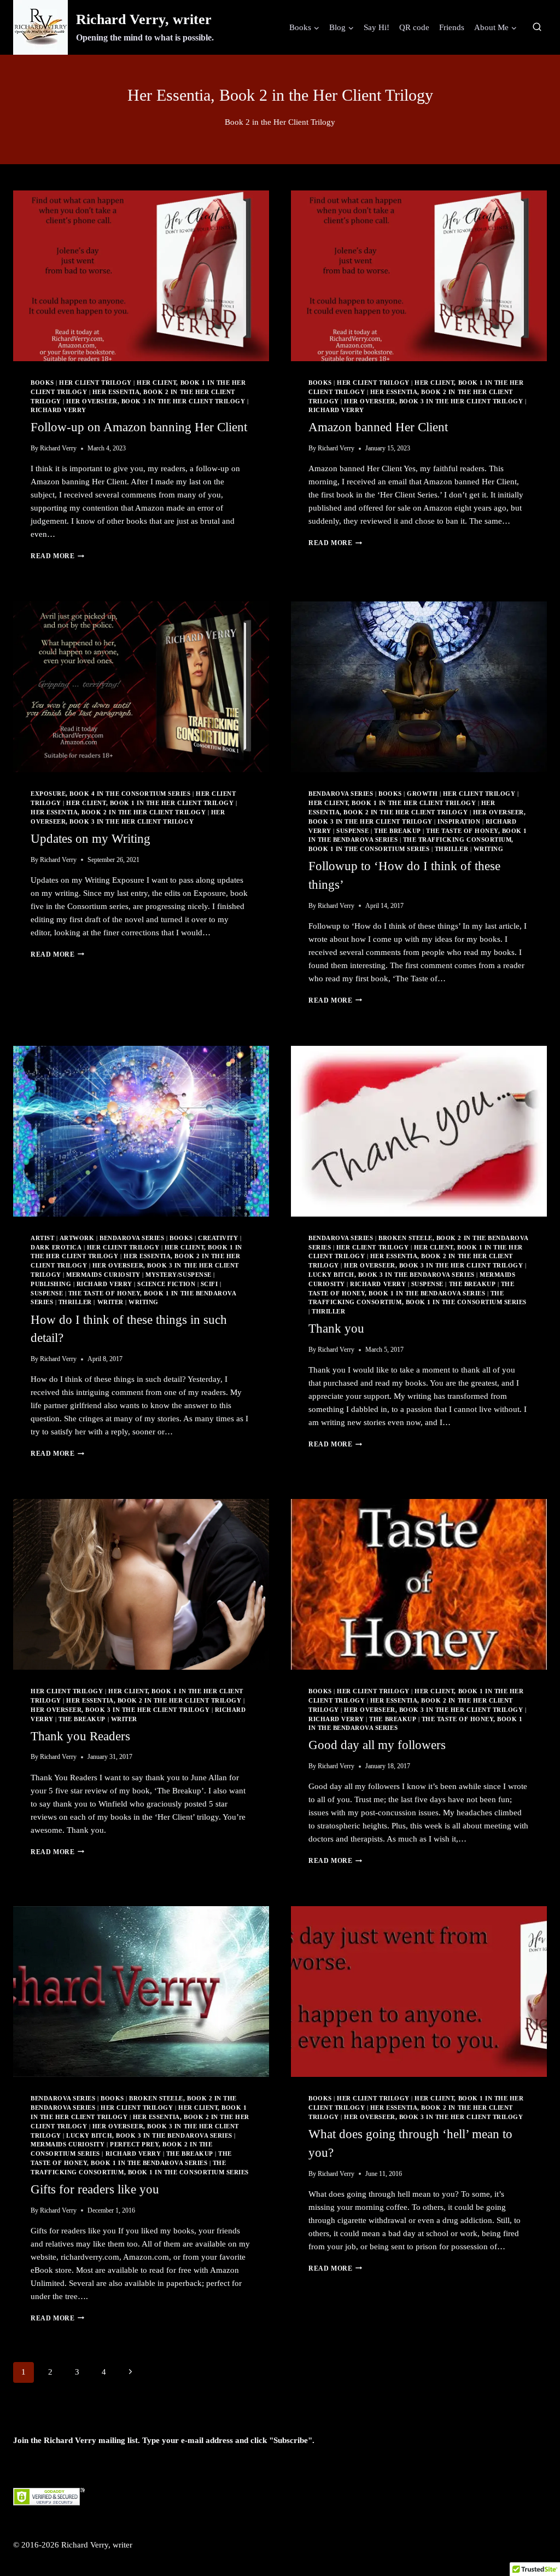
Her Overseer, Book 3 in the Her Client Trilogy (156, 401)
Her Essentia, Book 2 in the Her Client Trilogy (118, 812)
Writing (489, 849)
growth (422, 794)
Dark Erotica (56, 1248)
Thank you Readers (80, 1736)
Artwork (77, 1238)
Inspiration (459, 822)
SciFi (209, 1284)
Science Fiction (166, 1284)
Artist (42, 1238)
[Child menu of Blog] (342, 27)
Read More (57, 556)
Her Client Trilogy (95, 383)
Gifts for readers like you (95, 2189)
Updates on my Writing (91, 839)
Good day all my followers (377, 1745)
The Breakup (398, 831)
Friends (452, 27)
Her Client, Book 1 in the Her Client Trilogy (150, 803)
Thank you (336, 1328)
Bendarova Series (341, 794)
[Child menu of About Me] (495, 27)
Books (42, 383)
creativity (218, 1238)
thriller (451, 849)
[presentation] (141, 276)
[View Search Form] (537, 27)
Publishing (51, 1284)
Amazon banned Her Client (378, 427)
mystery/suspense (178, 1275)
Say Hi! (377, 27)
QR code (414, 27)
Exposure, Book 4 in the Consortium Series (111, 794)
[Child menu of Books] (304, 27)
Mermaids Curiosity (103, 1275)
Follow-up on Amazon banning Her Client (139, 427)
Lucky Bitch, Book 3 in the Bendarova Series (392, 1275)
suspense (352, 831)
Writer (110, 1302)
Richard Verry (59, 410)
